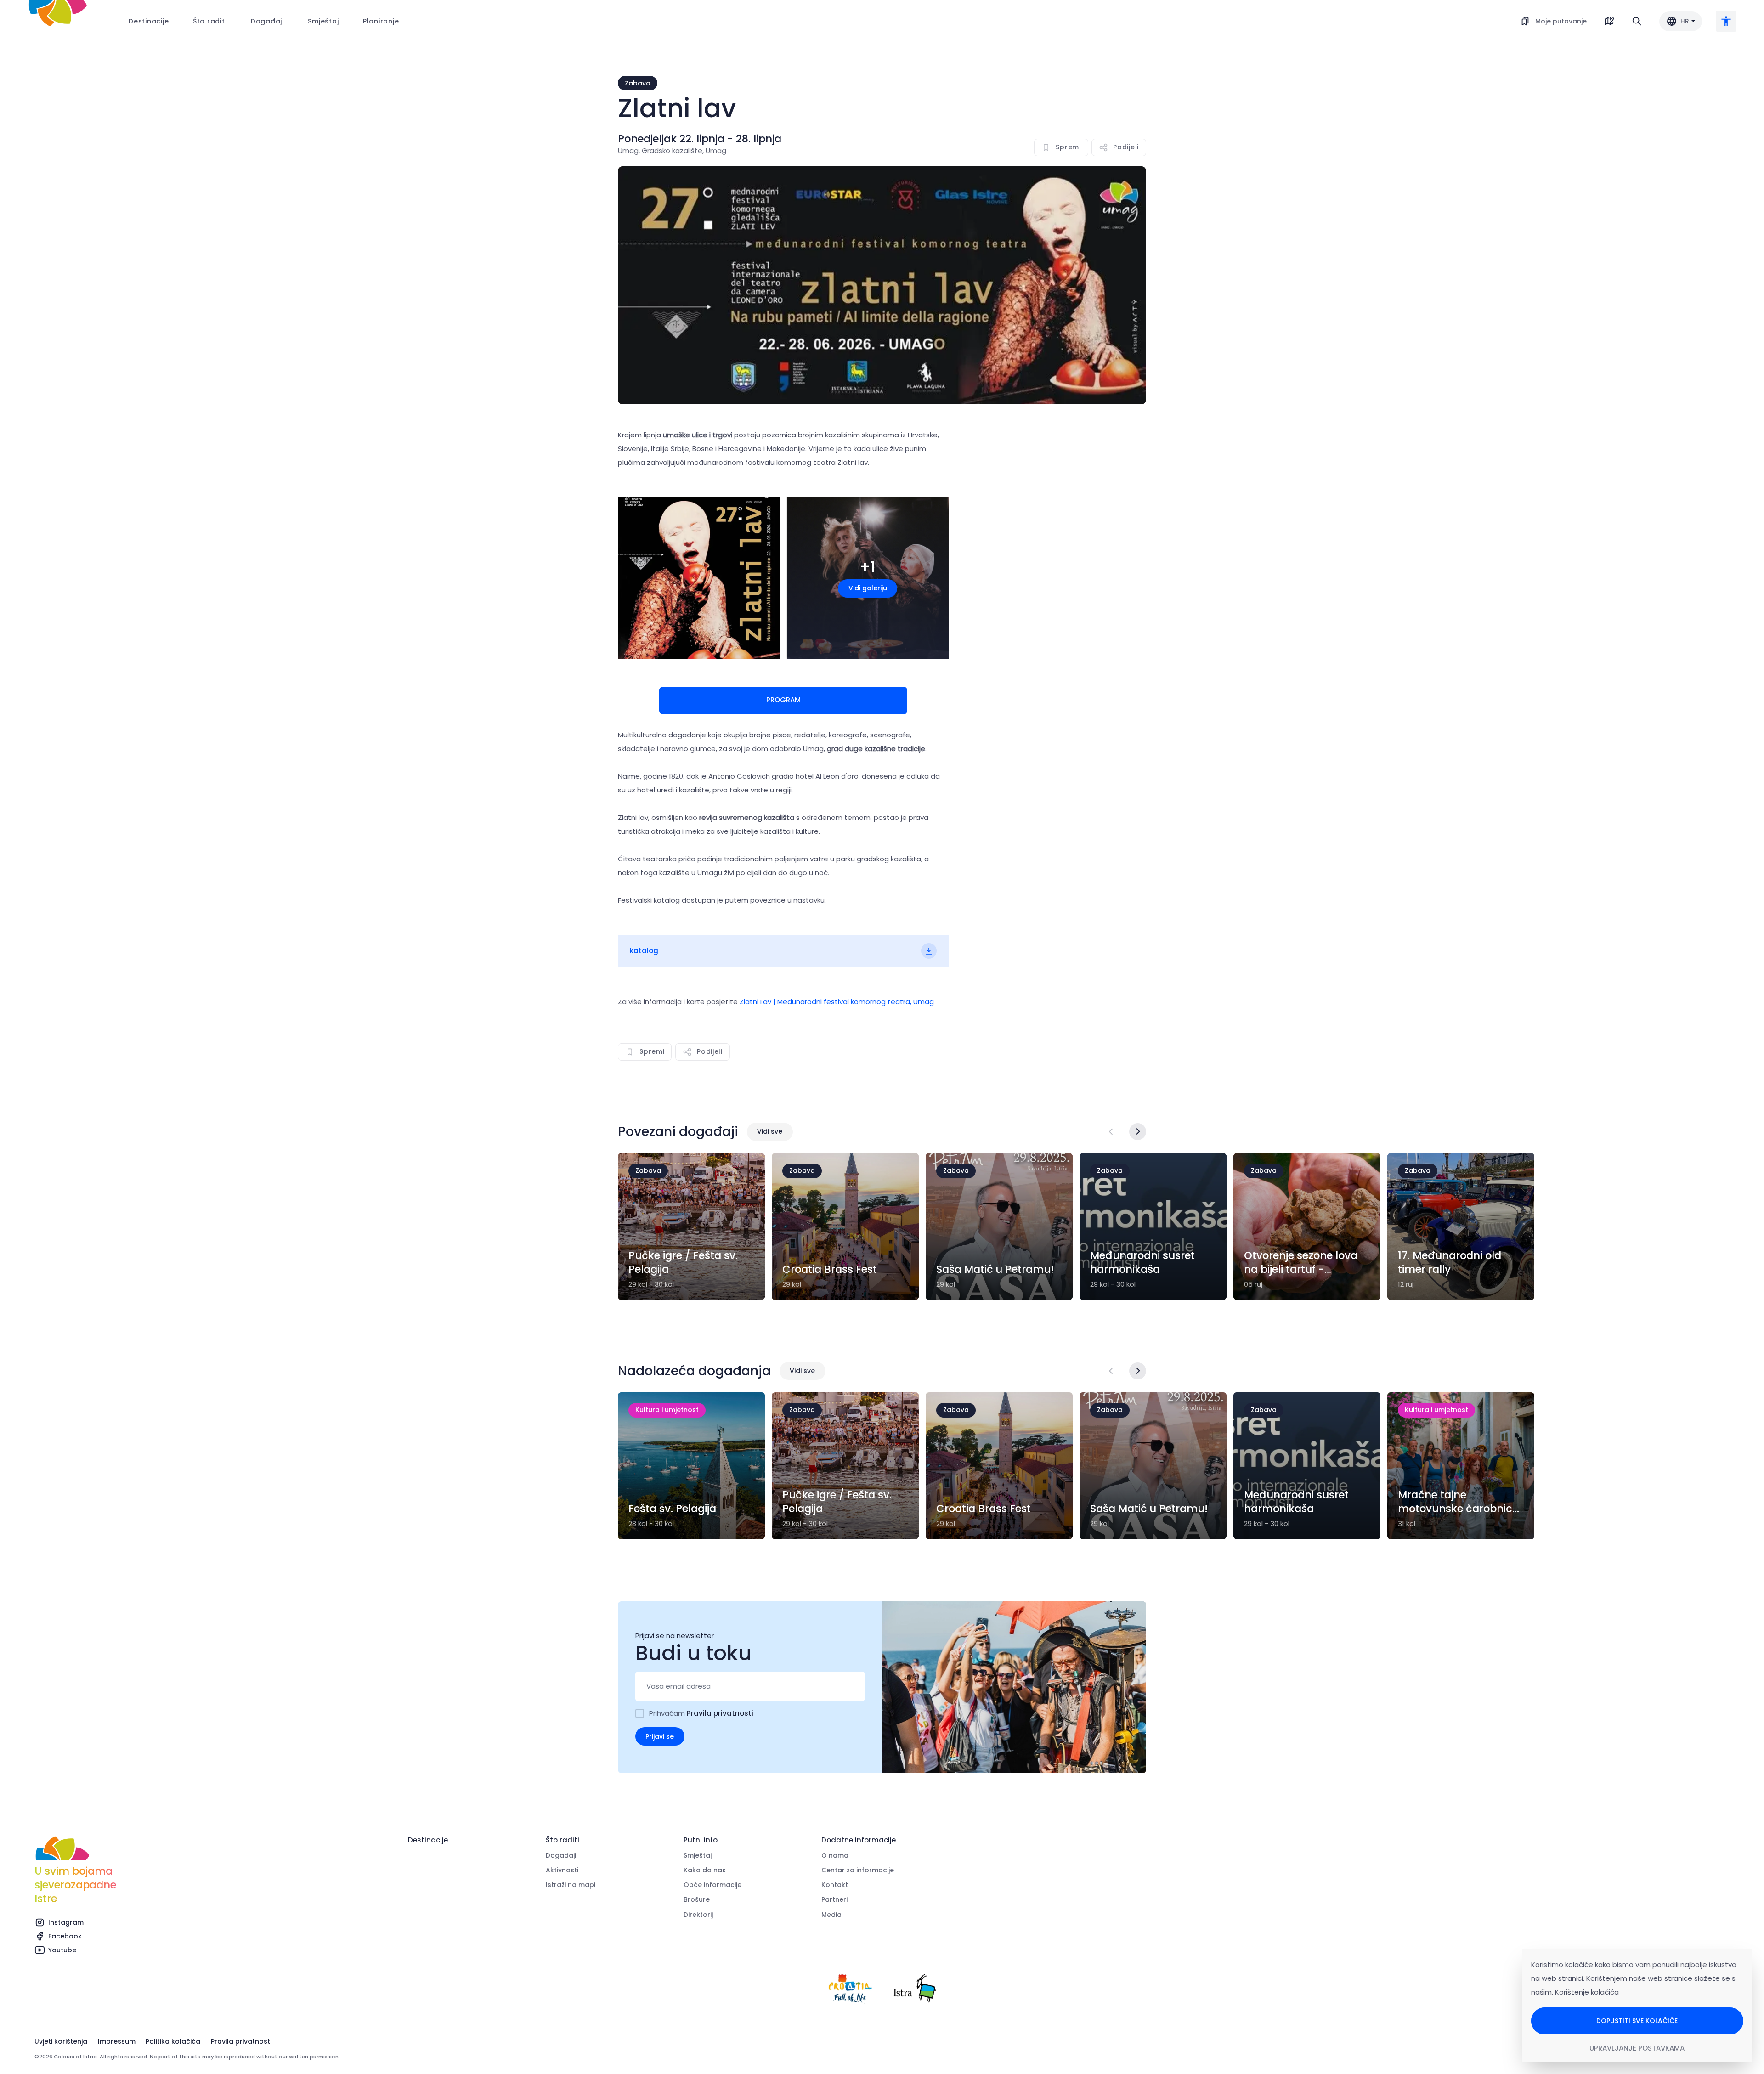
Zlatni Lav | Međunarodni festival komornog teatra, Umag (836, 1002)
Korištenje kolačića (1587, 1992)
